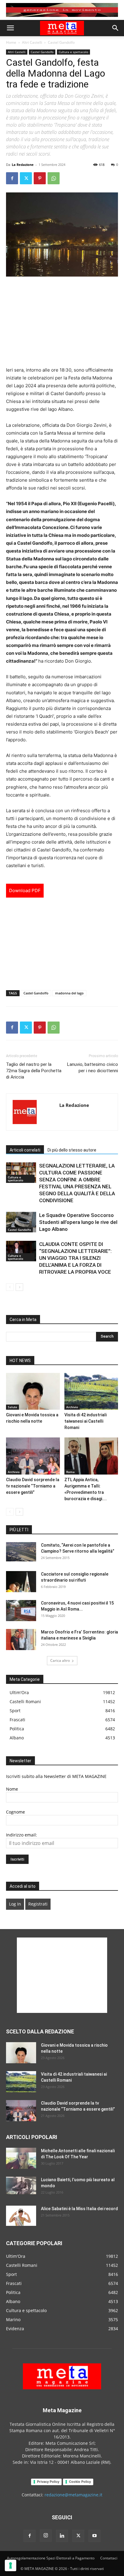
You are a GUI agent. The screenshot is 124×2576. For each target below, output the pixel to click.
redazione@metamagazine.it (73, 2495)
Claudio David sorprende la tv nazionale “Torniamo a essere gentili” (33, 1486)
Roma (70, 1472)
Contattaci (109, 2558)
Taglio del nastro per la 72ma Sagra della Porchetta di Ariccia (34, 1071)
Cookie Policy (80, 2482)
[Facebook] (12, 178)
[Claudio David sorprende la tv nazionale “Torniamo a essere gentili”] (33, 1456)
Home (11, 42)
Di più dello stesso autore (72, 1150)
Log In (15, 1904)
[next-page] (19, 1287)
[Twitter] (26, 178)
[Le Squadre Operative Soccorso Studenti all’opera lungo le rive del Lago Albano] (21, 1222)
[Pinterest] (40, 178)
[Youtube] (95, 2536)
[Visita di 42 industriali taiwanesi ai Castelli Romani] (91, 1391)
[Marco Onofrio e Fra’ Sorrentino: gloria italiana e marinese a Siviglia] (21, 1640)
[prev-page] (10, 1287)
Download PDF (25, 890)
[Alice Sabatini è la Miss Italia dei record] (21, 2216)
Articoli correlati (25, 1150)
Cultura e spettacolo (73, 52)
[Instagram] (46, 2536)
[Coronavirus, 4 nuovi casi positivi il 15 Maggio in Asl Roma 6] (21, 1611)
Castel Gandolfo (61, 42)
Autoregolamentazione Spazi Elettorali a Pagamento (51, 2558)
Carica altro (60, 1660)
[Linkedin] (62, 2536)
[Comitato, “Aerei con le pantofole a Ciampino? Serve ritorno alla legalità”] (21, 1552)
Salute (12, 1407)
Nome (12, 1789)
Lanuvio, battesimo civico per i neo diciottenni (93, 1068)
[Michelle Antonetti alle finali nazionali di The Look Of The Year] (21, 2158)
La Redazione (23, 165)
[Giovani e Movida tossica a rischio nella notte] (33, 1391)
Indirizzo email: (22, 1835)
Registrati (38, 1904)
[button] (10, 28)
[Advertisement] (62, 322)
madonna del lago (69, 993)
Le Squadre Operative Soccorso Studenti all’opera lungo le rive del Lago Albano (78, 1222)
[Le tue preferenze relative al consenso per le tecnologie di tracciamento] (11, 2565)
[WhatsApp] (54, 178)
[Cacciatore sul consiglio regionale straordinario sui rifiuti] (21, 1582)
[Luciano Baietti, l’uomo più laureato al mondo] (21, 2185)
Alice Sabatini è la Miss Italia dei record (79, 2209)
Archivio (72, 1407)
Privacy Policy (48, 2482)
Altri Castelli (32, 42)
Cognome (15, 1812)
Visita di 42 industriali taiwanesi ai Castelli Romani (85, 1421)
